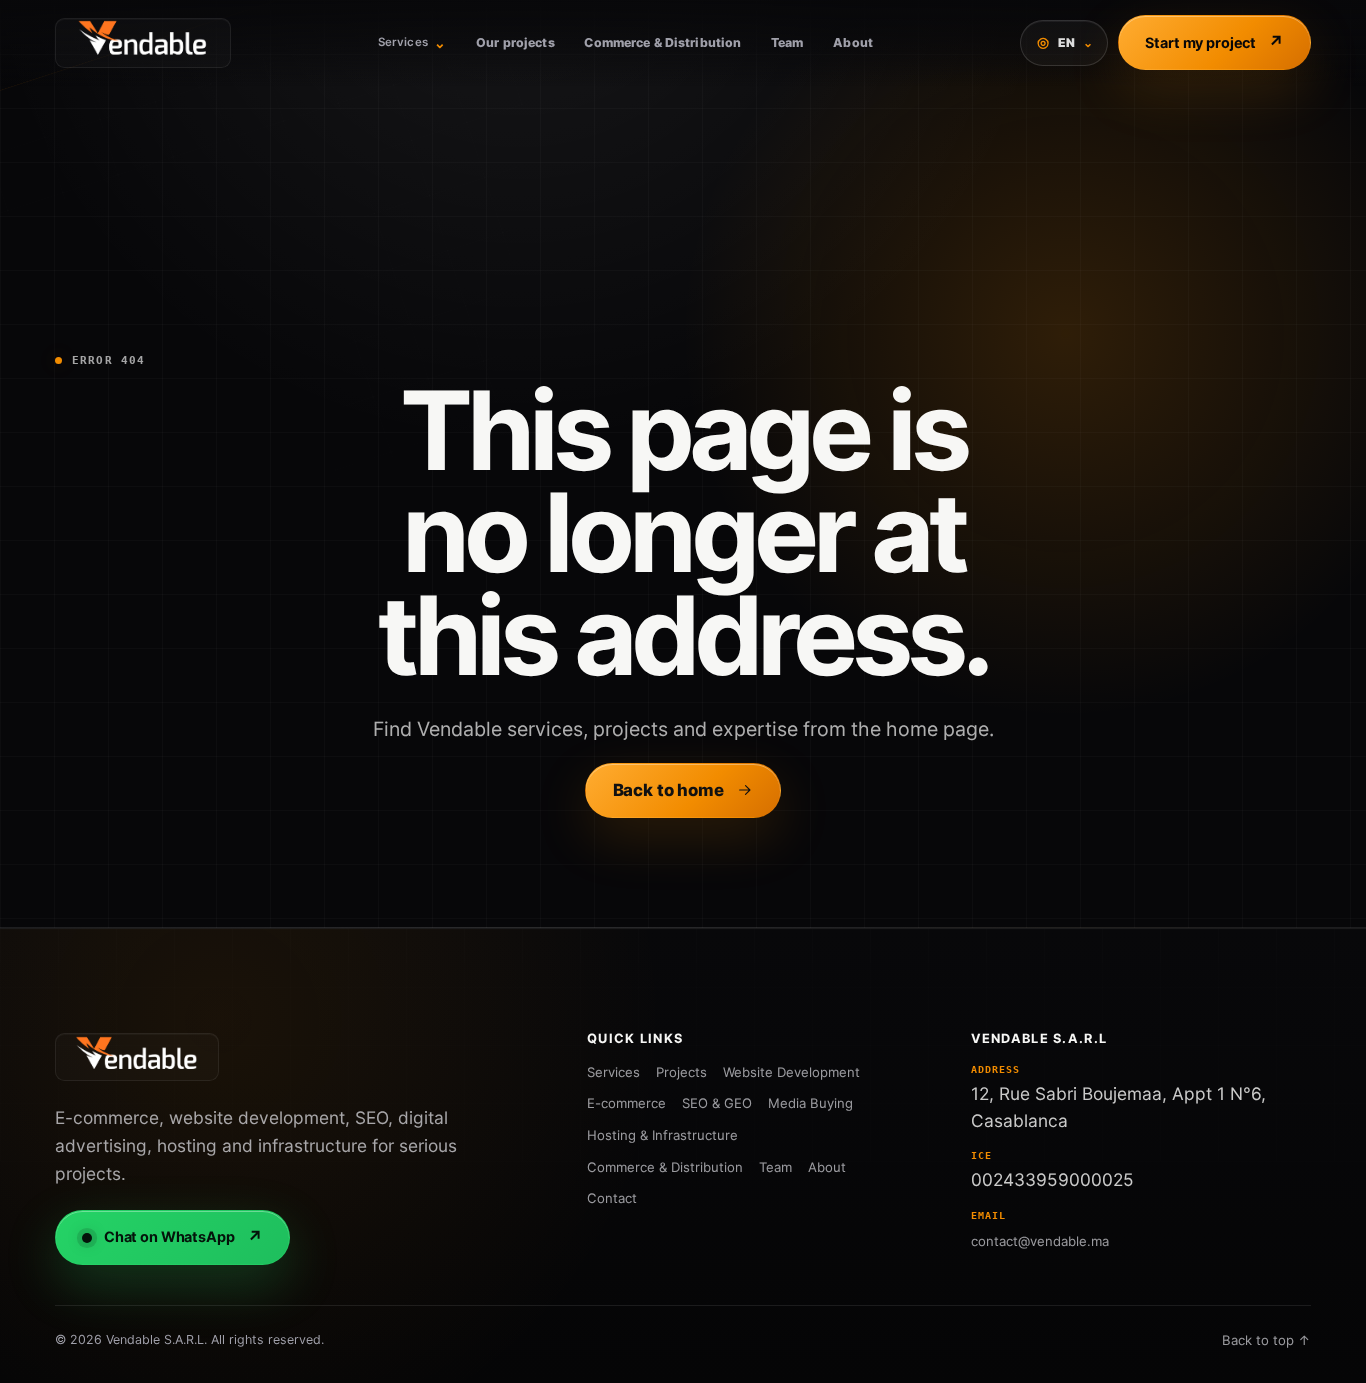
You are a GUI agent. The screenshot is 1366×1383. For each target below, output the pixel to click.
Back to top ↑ (1266, 1340)
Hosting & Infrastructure (662, 1135)
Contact (612, 1198)
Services (412, 43)
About (853, 42)
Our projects (515, 42)
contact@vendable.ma (1040, 1241)
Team (787, 42)
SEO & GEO (717, 1103)
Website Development (791, 1072)
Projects (681, 1072)
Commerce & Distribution (662, 42)
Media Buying (810, 1103)
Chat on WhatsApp (183, 1237)
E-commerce (626, 1103)
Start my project (1214, 42)
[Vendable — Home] (143, 43)
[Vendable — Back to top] (137, 1057)
